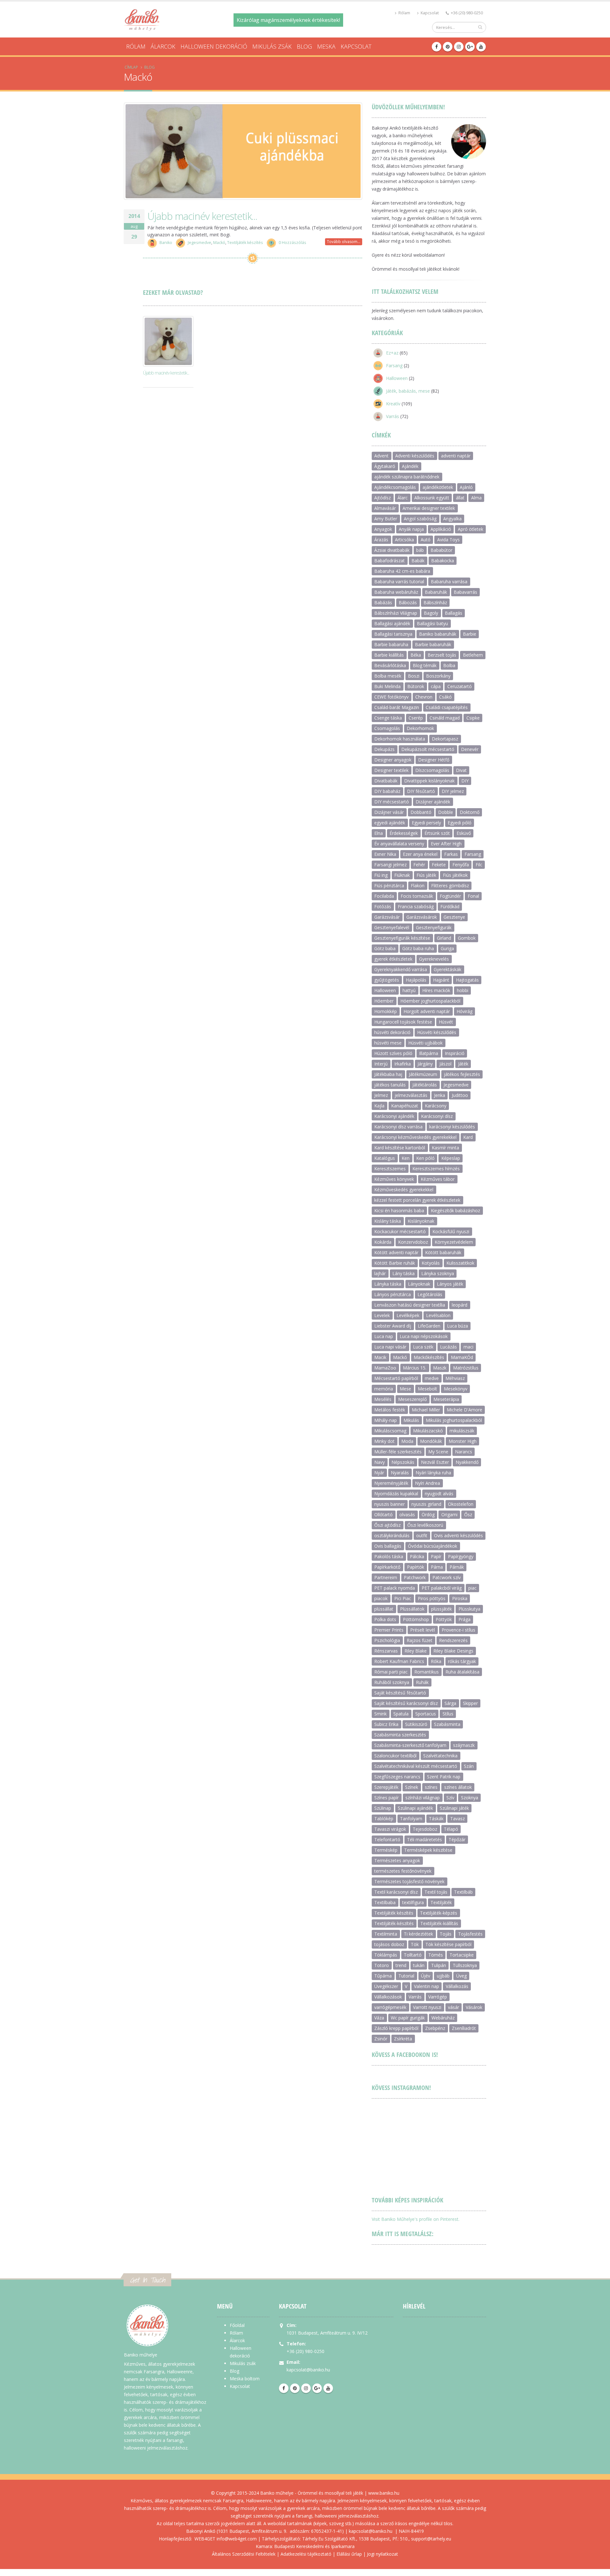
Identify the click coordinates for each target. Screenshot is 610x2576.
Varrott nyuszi (427, 2007)
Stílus (448, 1714)
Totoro (382, 1965)
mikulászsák (462, 1431)
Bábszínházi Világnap (396, 613)
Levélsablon (438, 1315)
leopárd (460, 1305)
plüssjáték (441, 1609)
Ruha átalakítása (462, 1672)
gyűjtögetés (387, 980)
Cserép (416, 718)
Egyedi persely (426, 823)
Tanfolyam (411, 1819)
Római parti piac (391, 1672)
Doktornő (470, 812)
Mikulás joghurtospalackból (454, 1420)
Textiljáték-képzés (439, 1913)
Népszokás (403, 1462)
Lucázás (448, 1347)
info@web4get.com (237, 2539)
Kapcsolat (429, 13)
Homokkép (386, 1011)
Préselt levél (423, 1630)
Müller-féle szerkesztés (398, 1452)
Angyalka (452, 519)
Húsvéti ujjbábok (425, 1043)
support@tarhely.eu (431, 2539)
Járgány (425, 1064)
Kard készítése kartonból (400, 1148)
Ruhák (422, 1682)
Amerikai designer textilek (429, 508)
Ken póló (425, 1158)
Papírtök (416, 1567)
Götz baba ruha (418, 948)
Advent (381, 456)
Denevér (470, 749)
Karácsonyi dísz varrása (398, 1127)
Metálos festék (390, 1410)
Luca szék (423, 1347)
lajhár (380, 1273)
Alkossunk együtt (432, 498)
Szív (450, 1798)
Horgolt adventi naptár (427, 1011)
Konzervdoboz (413, 1242)
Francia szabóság (416, 906)
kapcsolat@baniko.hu (308, 2370)
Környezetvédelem (454, 1242)
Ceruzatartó (460, 686)
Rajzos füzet (420, 1640)
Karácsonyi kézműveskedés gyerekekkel (415, 1137)
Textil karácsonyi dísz (396, 1892)
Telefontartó (387, 1839)
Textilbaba (385, 1902)
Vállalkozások (388, 1997)
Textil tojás (436, 1892)
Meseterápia (446, 1399)
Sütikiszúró (416, 1724)
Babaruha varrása (449, 581)
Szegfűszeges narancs (397, 1777)
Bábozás (408, 602)
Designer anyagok (393, 760)
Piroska (460, 1598)
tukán (419, 1965)
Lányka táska (388, 1284)
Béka (416, 655)
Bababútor (441, 550)
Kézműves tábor (438, 1179)
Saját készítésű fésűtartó (400, 1693)
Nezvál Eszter (435, 1462)
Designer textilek (391, 770)
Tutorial (406, 1976)
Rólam (404, 13)
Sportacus (426, 1714)
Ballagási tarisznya (393, 634)
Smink (380, 1714)
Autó (426, 540)
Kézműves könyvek (394, 1179)
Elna (379, 833)
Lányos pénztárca (393, 1294)
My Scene (438, 1452)
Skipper (470, 1703)
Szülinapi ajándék (415, 1808)
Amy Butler (386, 519)
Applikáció (441, 529)
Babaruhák (436, 592)
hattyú (409, 990)
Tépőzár (457, 1839)
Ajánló (466, 487)
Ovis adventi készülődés (458, 1535)
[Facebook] (437, 47)
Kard (468, 1137)
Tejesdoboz (425, 1829)
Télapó (451, 1829)
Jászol (445, 1064)
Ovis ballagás (388, 1546)
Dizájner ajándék (433, 802)
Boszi (414, 676)
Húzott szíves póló (393, 1053)
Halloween (397, 378)
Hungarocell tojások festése (403, 1022)
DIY (465, 781)
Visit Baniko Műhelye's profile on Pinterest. (416, 2219)
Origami (449, 1514)
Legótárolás (430, 1294)
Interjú (381, 1064)
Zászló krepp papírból (396, 2028)
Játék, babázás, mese (408, 391)
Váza (379, 2018)
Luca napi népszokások (424, 1336)
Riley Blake (416, 1651)
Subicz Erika (386, 1724)
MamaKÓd (462, 1357)
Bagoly (431, 613)
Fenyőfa (461, 865)
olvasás (407, 1514)
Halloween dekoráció (214, 46)
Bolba (449, 665)
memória (384, 1389)
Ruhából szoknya (392, 1682)
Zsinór (381, 2039)
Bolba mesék (388, 676)
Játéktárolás (425, 1085)
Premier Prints (389, 1630)
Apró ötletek (471, 529)
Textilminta (386, 1934)
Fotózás (383, 906)
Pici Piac (403, 1598)
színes (431, 1787)
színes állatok (458, 1787)
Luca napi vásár (390, 1347)
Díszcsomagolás (432, 770)
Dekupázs (384, 749)
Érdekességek (404, 833)
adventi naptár (456, 456)
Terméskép (386, 1850)
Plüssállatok (412, 1609)
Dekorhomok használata (400, 739)
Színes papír (386, 1798)
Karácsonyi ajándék (394, 1116)
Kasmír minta (445, 1148)
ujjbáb (443, 1976)
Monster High (463, 1441)
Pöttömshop (416, 1619)
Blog (304, 46)
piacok (381, 1598)
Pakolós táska (389, 1556)
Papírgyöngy (461, 1556)
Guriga (447, 948)
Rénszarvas (386, 1651)
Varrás (393, 416)
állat (460, 498)
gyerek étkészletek (393, 959)
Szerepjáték (386, 1787)
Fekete (439, 865)
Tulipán (439, 1965)
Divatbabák (386, 781)
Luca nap (384, 1336)
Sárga (450, 1703)
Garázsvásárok (422, 917)
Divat (461, 770)
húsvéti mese (388, 1043)
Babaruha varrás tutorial (399, 581)
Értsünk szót (437, 833)
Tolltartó (413, 1955)
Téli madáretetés (424, 1839)
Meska (326, 46)
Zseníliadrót (464, 2028)
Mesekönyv (456, 1389)
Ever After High (446, 844)
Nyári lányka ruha (433, 1473)
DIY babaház (387, 791)
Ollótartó (383, 1514)
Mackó (219, 243)
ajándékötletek (438, 487)
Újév (426, 1976)
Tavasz (457, 1819)
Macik (380, 1357)
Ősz (468, 1514)
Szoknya (470, 1798)
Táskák (436, 1819)
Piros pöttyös (432, 1598)
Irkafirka (403, 1064)
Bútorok (416, 686)
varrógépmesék (390, 2007)
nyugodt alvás (439, 1494)
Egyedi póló (460, 823)
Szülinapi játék (454, 1808)
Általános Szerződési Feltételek (244, 2554)
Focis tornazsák (417, 896)
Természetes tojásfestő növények (409, 1881)
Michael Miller (426, 1410)
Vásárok (474, 2007)
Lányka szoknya (438, 1273)
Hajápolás (416, 980)
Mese (405, 1389)
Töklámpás (386, 1955)
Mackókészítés (429, 1357)
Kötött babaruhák (443, 1252)
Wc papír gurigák (408, 2018)
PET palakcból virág (442, 1588)
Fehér (419, 865)
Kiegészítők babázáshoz (455, 1210)
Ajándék (410, 466)
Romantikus (427, 1672)
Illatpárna (429, 1053)
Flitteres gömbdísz (450, 886)
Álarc (403, 498)
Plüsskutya (469, 1609)
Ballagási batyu (432, 623)
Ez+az (392, 353)
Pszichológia (387, 1640)
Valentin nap (427, 1986)
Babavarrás (465, 592)
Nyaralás (400, 1473)
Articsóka (404, 540)
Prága (464, 1619)
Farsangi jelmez (390, 865)
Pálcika (417, 1556)
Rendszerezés (453, 1640)
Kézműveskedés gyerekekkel (404, 1190)
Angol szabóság (420, 519)
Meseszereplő (412, 1399)
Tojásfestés (470, 1934)
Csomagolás (387, 728)
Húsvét (446, 1022)
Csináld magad (445, 718)
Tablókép (384, 1819)
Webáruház (443, 2018)
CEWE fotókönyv (391, 697)
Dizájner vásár (389, 812)
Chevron (424, 697)
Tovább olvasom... (344, 242)
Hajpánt (441, 980)
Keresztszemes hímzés (436, 1169)
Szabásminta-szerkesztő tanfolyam (410, 1745)
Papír (436, 1556)
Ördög (428, 1514)
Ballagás (454, 613)
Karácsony (436, 1106)
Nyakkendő (467, 1462)
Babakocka (443, 561)
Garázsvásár (387, 917)
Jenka (440, 1095)
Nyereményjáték (391, 1483)
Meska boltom (245, 2379)
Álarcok (163, 46)
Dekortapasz (445, 739)
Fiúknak (402, 875)
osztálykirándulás (392, 1535)
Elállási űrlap (349, 2554)
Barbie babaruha (391, 644)
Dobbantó (421, 812)
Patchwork (415, 1577)
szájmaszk (464, 1745)
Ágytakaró (385, 466)
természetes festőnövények (403, 1871)
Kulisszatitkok (460, 1263)
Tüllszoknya (465, 1965)
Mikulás (411, 1420)
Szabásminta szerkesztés (400, 1735)
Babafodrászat (390, 561)
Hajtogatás (467, 980)
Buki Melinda (387, 686)
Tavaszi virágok (390, 1829)
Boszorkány (438, 676)
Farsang (394, 365)
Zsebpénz (435, 2028)
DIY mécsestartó (392, 802)
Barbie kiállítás (389, 655)
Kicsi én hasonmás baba (399, 1210)
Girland (444, 938)
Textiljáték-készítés (394, 1923)
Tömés (436, 1955)
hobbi (463, 990)
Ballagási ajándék (392, 623)
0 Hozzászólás (292, 243)
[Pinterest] (448, 47)
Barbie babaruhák (433, 644)
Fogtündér (450, 896)
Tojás (446, 1934)
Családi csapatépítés (447, 707)
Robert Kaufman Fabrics (399, 1661)
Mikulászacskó (428, 1431)
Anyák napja (411, 529)
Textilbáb (463, 1892)
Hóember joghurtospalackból (430, 1001)
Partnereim (386, 1577)
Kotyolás (431, 1263)
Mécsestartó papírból (396, 1378)
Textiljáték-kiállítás (439, 1923)
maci (468, 1347)
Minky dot (384, 1441)
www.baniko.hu (384, 2493)
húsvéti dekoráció (392, 1032)
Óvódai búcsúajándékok (433, 1546)
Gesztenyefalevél (392, 927)
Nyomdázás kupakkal (396, 1494)
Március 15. (415, 1368)
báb (420, 550)
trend (401, 1965)
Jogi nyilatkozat (383, 2554)
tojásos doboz (389, 1944)
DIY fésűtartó (421, 791)
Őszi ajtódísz (387, 1525)
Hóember (384, 1001)
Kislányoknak (421, 1221)
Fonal (473, 896)
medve (432, 1378)
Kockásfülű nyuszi (451, 1231)
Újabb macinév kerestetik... (202, 216)
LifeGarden (429, 1326)
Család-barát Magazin (397, 707)
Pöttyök (444, 1619)
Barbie (470, 634)
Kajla (379, 1106)
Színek (412, 1787)
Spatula (401, 1714)
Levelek (382, 1315)
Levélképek (408, 1315)
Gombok (467, 938)
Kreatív (393, 404)
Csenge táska (388, 718)
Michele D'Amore (464, 1410)
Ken (406, 1158)
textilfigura (413, 1902)
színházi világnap (423, 1798)
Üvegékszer (386, 1986)
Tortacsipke (462, 1955)
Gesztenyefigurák (434, 927)
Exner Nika (385, 854)
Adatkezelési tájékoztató (306, 2554)
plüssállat (384, 1609)
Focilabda (384, 896)
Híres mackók (436, 990)
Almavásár (385, 508)
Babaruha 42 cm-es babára (402, 571)
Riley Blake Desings (453, 1651)
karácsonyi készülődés (452, 1127)
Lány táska (403, 1273)
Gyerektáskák (447, 969)
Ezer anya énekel (420, 854)
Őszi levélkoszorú (425, 1525)
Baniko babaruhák (438, 634)
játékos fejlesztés (462, 1074)
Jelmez (381, 1095)
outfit (422, 1535)
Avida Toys (448, 540)
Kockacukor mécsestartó (400, 1231)
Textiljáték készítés (245, 243)
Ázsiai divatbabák (392, 550)
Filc (479, 865)
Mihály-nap (386, 1420)
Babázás (383, 602)
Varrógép (438, 1997)
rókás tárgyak (462, 1661)
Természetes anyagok (397, 1860)
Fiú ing (381, 875)
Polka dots (385, 1619)
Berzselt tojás (442, 655)
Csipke (473, 718)
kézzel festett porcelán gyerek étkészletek (417, 1200)
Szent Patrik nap (444, 1777)
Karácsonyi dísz (437, 1116)
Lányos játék (450, 1284)
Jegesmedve (200, 243)
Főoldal (237, 2325)
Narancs (464, 1452)
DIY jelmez (453, 791)
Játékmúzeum (423, 1074)
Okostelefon (461, 1504)
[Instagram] (459, 47)
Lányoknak (419, 1284)
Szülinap (383, 1808)
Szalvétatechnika (440, 1756)
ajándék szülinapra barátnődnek (407, 477)
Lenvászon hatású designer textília (410, 1305)
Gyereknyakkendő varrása (401, 969)
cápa (436, 686)
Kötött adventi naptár (396, 1252)
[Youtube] (481, 47)
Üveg (461, 1976)
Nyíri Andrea (427, 1483)
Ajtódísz (383, 498)
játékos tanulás (390, 1085)
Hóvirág (464, 1011)
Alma (476, 498)
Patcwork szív (447, 1577)
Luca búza (457, 1326)
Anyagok (383, 529)
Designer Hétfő (434, 760)
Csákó (445, 697)
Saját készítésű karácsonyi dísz (406, 1703)
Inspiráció (455, 1053)
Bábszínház (435, 602)
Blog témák (425, 665)
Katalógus (385, 1158)
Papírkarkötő (387, 1567)
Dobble (446, 812)
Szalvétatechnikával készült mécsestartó (416, 1766)
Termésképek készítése (428, 1850)
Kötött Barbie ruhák (395, 1263)
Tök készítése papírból (448, 1944)
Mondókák (431, 1441)
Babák (418, 561)
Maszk (440, 1368)
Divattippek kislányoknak (429, 781)
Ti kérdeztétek (418, 1934)
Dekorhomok (420, 728)
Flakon (418, 886)
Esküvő (464, 833)
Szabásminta (447, 1724)
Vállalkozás (457, 1986)
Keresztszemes (390, 1169)
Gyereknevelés (434, 959)
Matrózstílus (466, 1368)
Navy (380, 1462)
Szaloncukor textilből (395, 1756)
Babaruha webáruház (396, 592)
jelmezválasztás (411, 1095)
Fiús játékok (455, 875)
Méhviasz (455, 1378)
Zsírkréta (403, 2039)
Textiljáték (441, 1902)
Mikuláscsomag (390, 1431)
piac (472, 1588)
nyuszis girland (426, 1504)
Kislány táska (388, 1221)
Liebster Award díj (393, 1326)
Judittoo (460, 1095)
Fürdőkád (450, 906)
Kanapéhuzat (405, 1106)
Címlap (131, 67)
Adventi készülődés (415, 456)
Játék (463, 1064)
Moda (407, 1441)
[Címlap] (144, 19)
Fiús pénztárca (389, 886)
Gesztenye (454, 917)
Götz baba (385, 948)
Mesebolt (427, 1389)
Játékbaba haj (388, 1074)
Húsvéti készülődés (437, 1032)
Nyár (379, 1473)
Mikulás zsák (272, 46)
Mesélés (383, 1399)
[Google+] (470, 47)
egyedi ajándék (390, 823)
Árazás (381, 540)
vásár (454, 2007)
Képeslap (451, 1158)
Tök (415, 1944)
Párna (437, 1567)
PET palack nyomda (395, 1588)
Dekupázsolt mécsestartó (428, 749)
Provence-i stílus (458, 1630)
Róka (436, 1661)
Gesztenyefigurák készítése (402, 938)
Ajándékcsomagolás (395, 487)
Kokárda (383, 1242)
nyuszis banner (390, 1504)
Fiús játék (426, 875)
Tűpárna (383, 1976)
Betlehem (473, 655)
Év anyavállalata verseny (399, 844)
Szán (469, 1766)
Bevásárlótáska (390, 665)
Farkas (451, 854)
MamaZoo (385, 1368)
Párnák (457, 1567)
